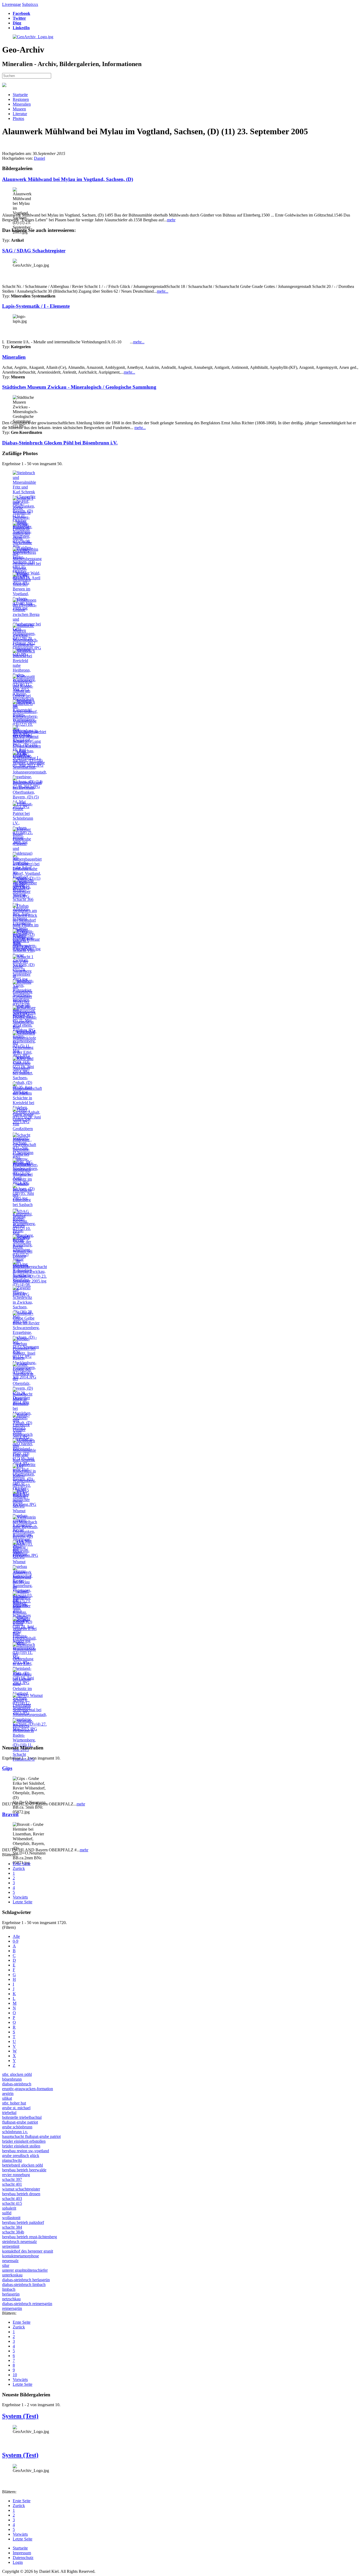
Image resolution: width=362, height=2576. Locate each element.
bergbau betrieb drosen (21, 2194)
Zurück (19, 1868)
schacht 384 (12, 2227)
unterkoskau (12, 2275)
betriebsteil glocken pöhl (23, 2165)
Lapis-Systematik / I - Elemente (36, 306)
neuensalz (10, 2261)
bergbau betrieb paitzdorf (23, 2222)
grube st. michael (16, 2108)
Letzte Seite (23, 1902)
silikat (7, 2098)
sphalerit (9, 2208)
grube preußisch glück (21, 2156)
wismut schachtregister (21, 2189)
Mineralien (22, 104)
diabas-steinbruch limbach (24, 2285)
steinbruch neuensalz (19, 2242)
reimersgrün (12, 2308)
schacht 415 (12, 2203)
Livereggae (12, 4)
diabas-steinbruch (17, 2084)
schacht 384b (13, 2232)
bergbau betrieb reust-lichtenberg (30, 2237)
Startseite (20, 95)
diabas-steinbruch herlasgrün (26, 2280)
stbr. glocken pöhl (17, 2074)
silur (6, 2265)
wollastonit (11, 2218)
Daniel (39, 158)
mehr (171, 220)
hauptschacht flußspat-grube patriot (31, 2136)
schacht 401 (12, 2184)
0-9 (16, 1941)
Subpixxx (30, 4)
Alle (16, 1936)
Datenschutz (23, 2558)
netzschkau (11, 2299)
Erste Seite (22, 1864)
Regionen (21, 99)
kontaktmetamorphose (21, 2256)
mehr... (163, 291)
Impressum (22, 2553)
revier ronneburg (16, 2175)
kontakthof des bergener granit (28, 2251)
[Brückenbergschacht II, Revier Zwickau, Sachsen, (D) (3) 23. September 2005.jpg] (30, 1281)
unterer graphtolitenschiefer (25, 2270)
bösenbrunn (12, 2079)
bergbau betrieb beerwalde (24, 2170)
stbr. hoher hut (14, 2103)
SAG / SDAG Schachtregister (34, 251)
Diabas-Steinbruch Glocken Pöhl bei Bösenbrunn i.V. (60, 443)
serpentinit (11, 2246)
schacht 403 (12, 2199)
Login (18, 2562)
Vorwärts (20, 1897)
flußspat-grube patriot (20, 2122)
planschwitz (12, 2160)
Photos (18, 118)
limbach (9, 2289)
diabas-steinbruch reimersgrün (27, 2304)
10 (15, 2375)
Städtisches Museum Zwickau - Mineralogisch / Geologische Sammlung (79, 387)
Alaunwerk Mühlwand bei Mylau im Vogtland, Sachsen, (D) (68, 179)
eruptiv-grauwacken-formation (28, 2089)
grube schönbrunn (17, 2127)
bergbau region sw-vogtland (26, 2151)
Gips (7, 1768)
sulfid (7, 2213)
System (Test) (20, 2416)
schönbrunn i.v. (15, 2132)
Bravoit (10, 1814)
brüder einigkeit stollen (21, 2146)
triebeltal (9, 2113)
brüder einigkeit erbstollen (24, 2141)
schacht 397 (12, 2179)
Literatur (20, 114)
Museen (19, 109)
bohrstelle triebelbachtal (22, 2117)
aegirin (8, 2093)
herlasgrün (11, 2294)
